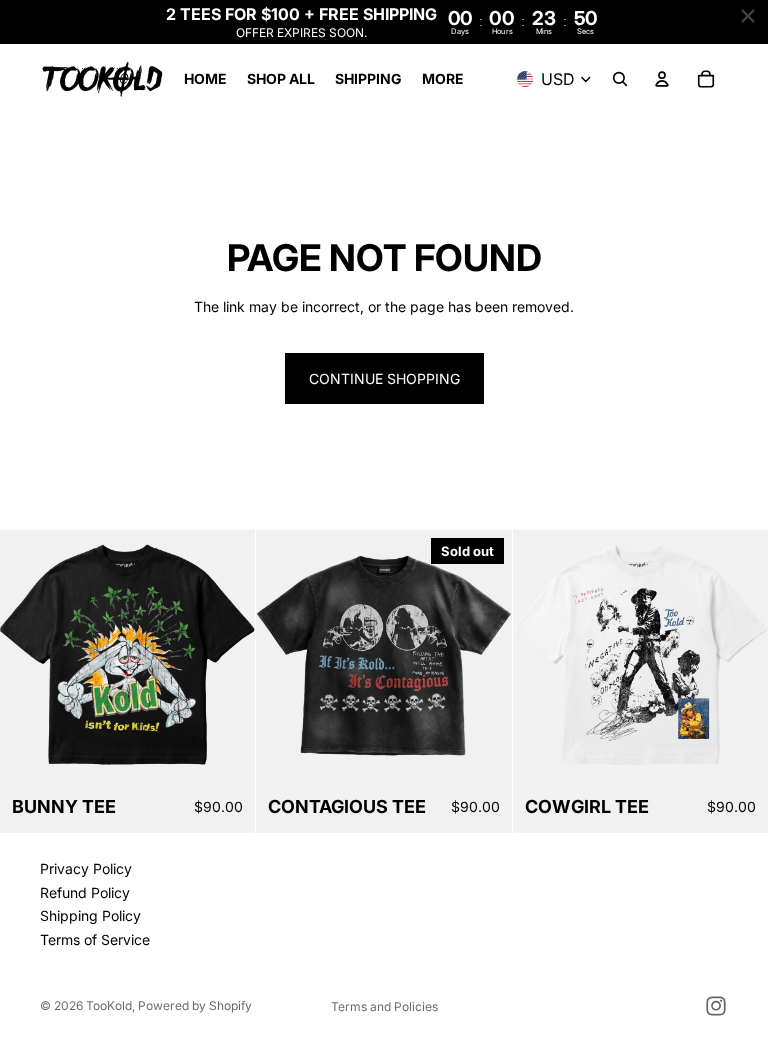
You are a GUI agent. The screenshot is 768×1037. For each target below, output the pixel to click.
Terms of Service (95, 939)
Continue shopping (384, 378)
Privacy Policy (86, 868)
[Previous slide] (286, 657)
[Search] (620, 80)
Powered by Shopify (195, 1005)
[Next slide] (482, 657)
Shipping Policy (90, 915)
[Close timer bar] (748, 16)
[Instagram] (716, 1006)
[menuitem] (443, 79)
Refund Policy (85, 891)
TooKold (109, 1005)
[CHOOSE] (225, 754)
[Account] (662, 80)
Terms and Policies (384, 1006)
